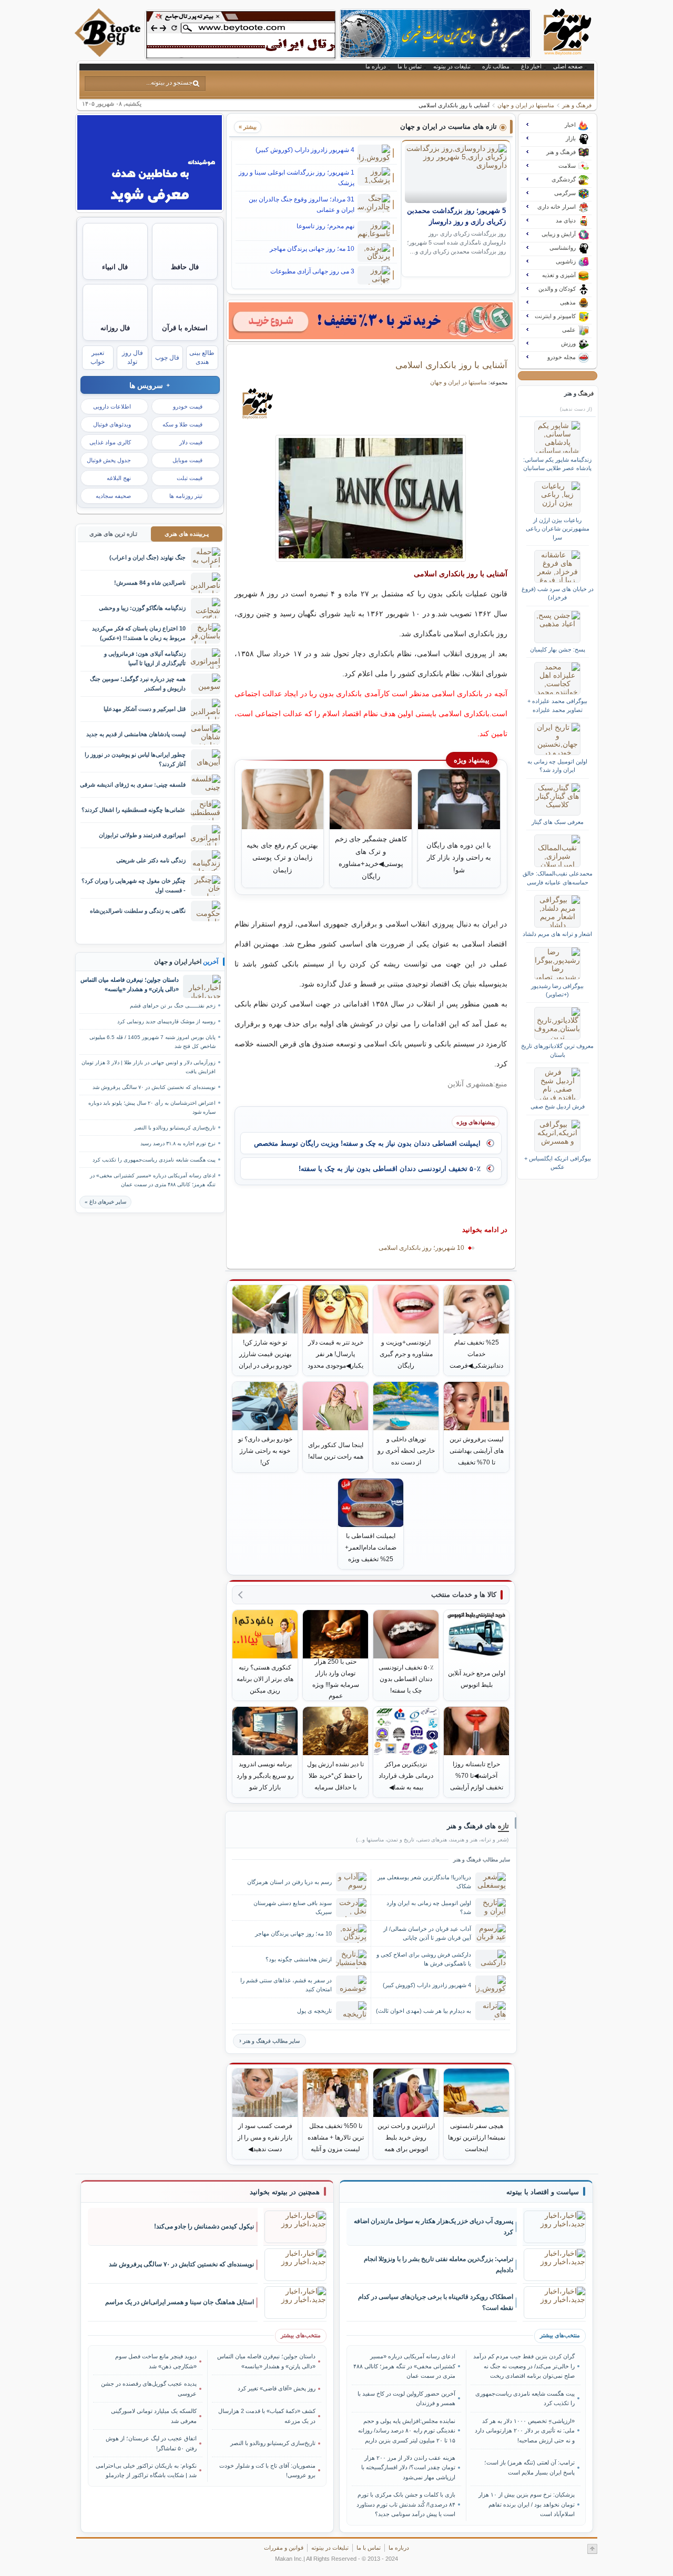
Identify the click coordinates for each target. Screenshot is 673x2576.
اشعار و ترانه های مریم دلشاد (557, 934)
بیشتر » (248, 127)
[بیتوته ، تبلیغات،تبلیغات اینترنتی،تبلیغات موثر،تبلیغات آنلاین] (241, 35)
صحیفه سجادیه (113, 496)
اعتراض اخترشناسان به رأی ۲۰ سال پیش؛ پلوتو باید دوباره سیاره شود (152, 1107)
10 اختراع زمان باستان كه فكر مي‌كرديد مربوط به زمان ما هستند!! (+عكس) (139, 633)
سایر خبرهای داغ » (105, 1202)
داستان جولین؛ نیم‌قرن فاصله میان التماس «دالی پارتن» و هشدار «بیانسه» (130, 984)
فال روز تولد (132, 357)
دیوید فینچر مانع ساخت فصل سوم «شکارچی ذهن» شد (156, 2361)
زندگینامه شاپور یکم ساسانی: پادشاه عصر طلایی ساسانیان (557, 464)
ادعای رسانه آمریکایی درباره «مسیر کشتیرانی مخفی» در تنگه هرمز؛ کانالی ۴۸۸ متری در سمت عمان (153, 1180)
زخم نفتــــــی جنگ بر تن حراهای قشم (173, 1006)
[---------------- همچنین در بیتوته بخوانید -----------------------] (285, 2192)
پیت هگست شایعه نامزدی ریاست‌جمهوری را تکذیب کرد (154, 1160)
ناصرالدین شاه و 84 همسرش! (150, 583)
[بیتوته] (109, 54)
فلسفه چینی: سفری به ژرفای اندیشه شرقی (133, 785)
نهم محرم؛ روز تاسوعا (325, 226)
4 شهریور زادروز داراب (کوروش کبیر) (305, 150)
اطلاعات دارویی (112, 406)
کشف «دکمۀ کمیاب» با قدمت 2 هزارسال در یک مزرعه (267, 2416)
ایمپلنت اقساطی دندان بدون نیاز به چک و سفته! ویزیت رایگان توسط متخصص (367, 1143)
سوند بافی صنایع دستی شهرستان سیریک (293, 1907)
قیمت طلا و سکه (182, 424)
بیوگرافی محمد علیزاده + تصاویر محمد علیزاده (557, 705)
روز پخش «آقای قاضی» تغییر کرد (277, 2388)
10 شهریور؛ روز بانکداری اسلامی (421, 1248)
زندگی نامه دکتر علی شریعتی (151, 860)
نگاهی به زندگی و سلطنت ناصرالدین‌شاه (138, 911)
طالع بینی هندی (202, 357)
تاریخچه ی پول (314, 2011)
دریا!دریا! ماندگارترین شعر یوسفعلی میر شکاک (424, 1882)
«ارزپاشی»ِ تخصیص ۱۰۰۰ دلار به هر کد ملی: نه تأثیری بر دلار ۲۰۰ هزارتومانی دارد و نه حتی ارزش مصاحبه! (524, 2431)
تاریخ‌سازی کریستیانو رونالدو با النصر (175, 1128)
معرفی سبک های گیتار (558, 822)
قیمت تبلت (190, 478)
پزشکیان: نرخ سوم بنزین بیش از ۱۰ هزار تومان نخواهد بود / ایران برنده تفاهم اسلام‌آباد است (526, 2504)
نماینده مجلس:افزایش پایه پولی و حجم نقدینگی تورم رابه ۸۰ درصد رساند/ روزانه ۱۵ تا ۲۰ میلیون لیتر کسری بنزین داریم (407, 2431)
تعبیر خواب (98, 357)
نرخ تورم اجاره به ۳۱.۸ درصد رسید (178, 1143)
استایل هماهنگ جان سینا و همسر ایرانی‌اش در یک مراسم (180, 2302)
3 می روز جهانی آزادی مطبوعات (312, 271)
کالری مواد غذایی (110, 442)
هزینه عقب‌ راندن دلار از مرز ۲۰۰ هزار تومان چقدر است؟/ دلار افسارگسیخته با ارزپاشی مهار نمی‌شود (408, 2467)
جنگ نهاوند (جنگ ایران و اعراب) (147, 557)
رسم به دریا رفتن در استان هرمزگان (289, 1882)
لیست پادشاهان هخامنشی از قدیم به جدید (136, 734)
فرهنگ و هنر (577, 105)
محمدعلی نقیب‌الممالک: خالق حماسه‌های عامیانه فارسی (558, 878)
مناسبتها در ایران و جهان (526, 105)
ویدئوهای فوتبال (112, 424)
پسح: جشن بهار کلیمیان (558, 649)
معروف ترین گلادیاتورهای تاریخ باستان (557, 1050)
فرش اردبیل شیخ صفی (558, 1106)
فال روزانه (115, 328)
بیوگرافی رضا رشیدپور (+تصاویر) (557, 990)
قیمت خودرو (188, 406)
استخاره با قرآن (185, 328)
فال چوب (167, 358)
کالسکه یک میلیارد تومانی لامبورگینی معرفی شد (154, 2416)
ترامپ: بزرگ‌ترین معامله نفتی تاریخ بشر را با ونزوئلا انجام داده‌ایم (439, 2264)
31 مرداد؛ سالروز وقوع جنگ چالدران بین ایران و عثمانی (302, 205)
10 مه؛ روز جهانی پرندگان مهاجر (312, 249)
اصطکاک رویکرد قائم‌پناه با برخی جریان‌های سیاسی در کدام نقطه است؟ (436, 2302)
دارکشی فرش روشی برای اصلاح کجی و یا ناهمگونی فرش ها (424, 1959)
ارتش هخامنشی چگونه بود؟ (299, 1959)
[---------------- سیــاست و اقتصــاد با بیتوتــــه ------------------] (543, 2192)
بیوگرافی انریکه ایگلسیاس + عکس (558, 1163)
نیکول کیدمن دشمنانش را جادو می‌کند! (204, 2226)
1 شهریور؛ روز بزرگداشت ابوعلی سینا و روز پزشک (297, 178)
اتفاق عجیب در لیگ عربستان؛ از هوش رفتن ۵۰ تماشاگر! (151, 2443)
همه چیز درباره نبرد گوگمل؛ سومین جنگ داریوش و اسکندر (138, 683)
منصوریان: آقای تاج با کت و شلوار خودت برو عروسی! (267, 2470)
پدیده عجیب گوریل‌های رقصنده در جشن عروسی (149, 2388)
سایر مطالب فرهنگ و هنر (271, 2041)
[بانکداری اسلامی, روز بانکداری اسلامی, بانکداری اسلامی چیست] (371, 498)
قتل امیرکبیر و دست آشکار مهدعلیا (145, 709)
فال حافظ (185, 267)
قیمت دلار (191, 442)
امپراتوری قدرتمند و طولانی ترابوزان (142, 835)
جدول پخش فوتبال (109, 460)
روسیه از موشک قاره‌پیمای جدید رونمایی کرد (166, 1021)
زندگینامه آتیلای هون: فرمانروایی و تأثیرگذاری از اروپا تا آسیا (145, 658)
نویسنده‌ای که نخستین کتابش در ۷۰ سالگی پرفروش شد (154, 1087)
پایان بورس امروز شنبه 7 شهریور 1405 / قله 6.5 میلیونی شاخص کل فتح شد (152, 1042)
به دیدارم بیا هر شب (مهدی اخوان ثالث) (424, 2011)
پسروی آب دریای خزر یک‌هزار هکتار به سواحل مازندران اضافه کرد (434, 2227)
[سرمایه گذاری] (371, 321)
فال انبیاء (115, 267)
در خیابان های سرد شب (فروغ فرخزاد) (558, 593)
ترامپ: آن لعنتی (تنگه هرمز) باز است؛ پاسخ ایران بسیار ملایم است (529, 2467)
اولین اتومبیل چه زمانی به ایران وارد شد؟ (429, 1907)
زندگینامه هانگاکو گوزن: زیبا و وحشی (142, 608)
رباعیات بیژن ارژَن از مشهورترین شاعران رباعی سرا (558, 529)
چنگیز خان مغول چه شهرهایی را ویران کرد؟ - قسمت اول (134, 885)
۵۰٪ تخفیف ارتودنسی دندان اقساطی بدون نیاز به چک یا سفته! (390, 1169)
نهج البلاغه (119, 478)
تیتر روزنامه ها (186, 496)
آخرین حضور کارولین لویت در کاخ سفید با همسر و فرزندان (406, 2398)
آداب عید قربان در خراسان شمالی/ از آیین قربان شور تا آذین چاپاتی (427, 1933)
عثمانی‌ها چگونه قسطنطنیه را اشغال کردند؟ (134, 810)
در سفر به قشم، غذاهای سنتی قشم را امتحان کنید (286, 1985)
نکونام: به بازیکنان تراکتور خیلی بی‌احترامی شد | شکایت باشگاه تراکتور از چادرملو (146, 2470)
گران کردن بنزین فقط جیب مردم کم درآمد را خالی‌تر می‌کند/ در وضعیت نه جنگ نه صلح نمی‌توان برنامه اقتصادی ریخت (524, 2366)
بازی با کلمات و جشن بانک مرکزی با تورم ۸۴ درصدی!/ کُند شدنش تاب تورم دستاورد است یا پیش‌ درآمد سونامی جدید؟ (406, 2504)
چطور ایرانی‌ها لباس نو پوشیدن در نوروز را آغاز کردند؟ (135, 759)
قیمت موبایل (187, 460)
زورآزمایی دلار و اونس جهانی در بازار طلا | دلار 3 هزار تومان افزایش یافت (149, 1067)
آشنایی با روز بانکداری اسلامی (451, 365)
